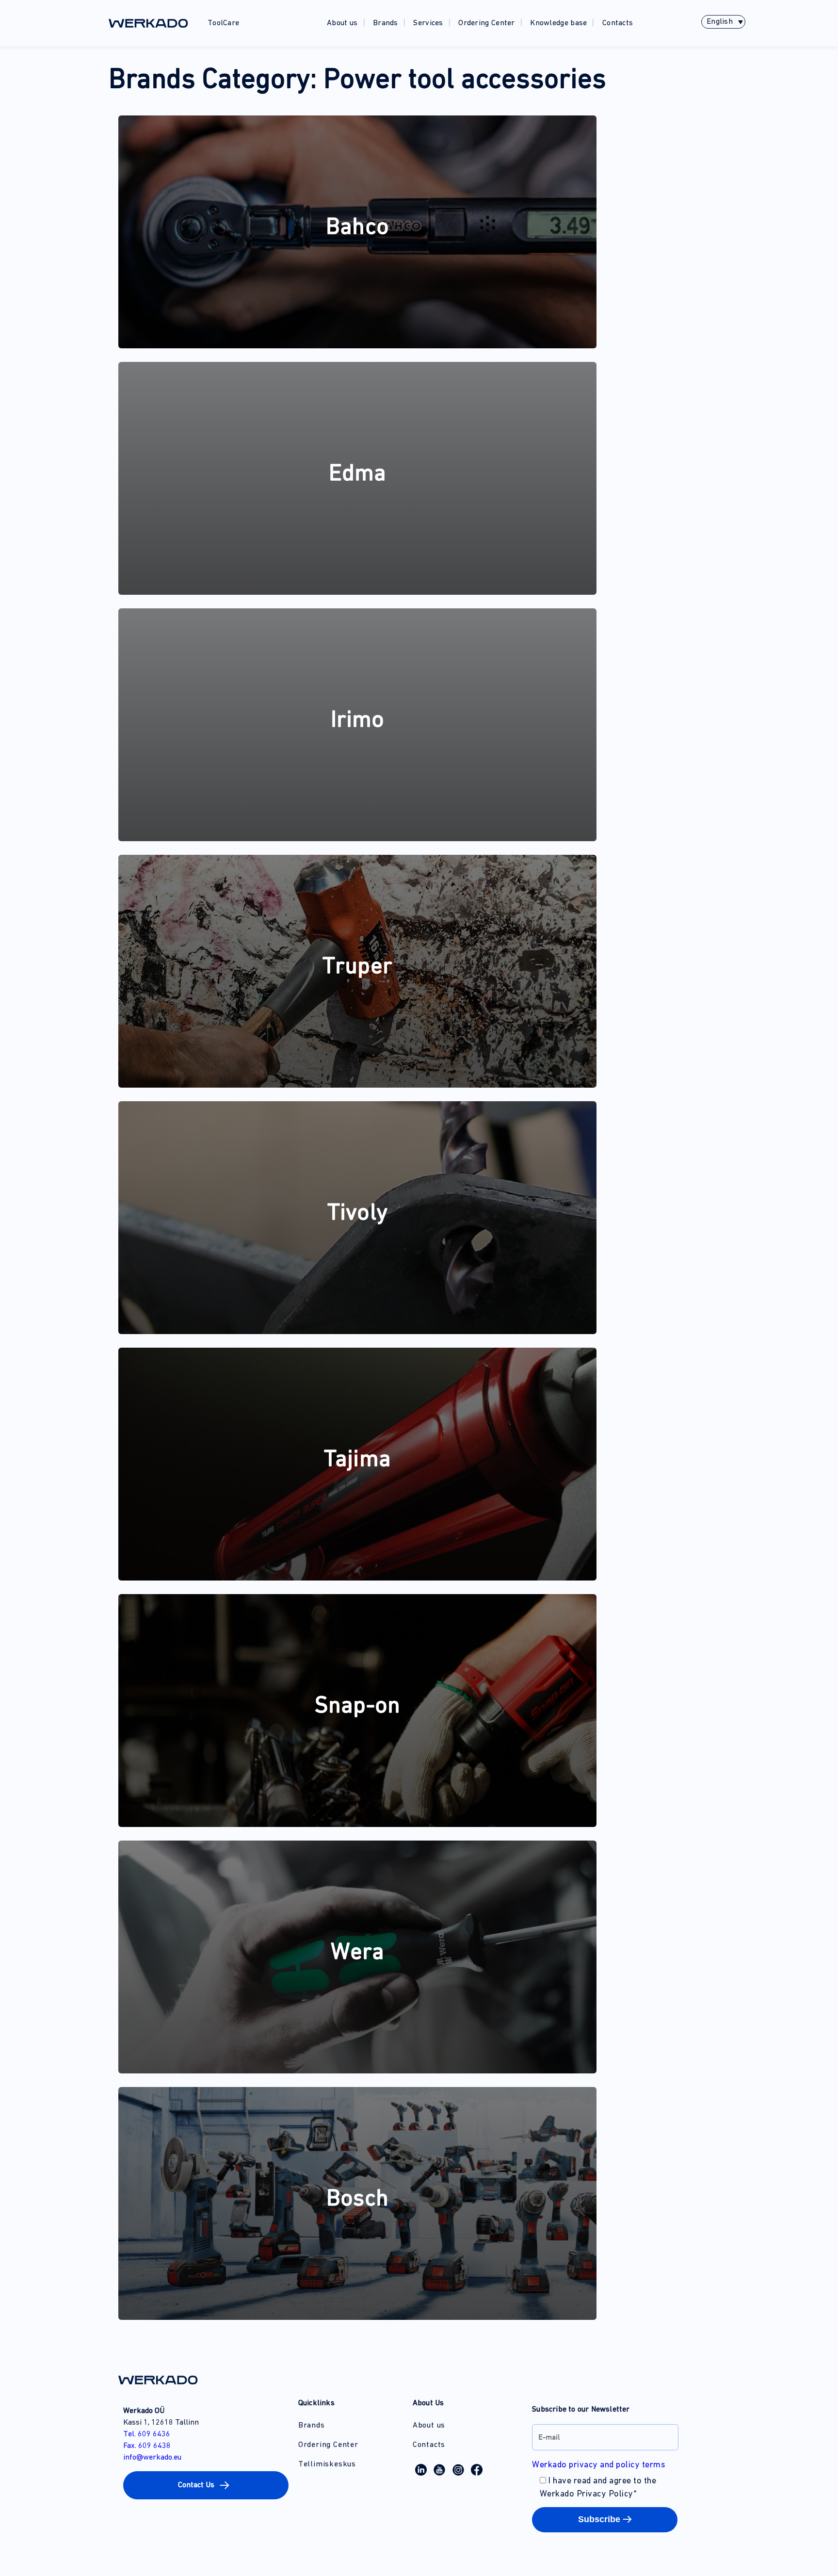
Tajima (357, 1460)
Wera (357, 1953)
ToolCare (223, 23)
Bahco (357, 228)
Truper (357, 967)
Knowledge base (558, 23)
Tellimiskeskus (327, 2464)
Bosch (357, 2200)
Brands (386, 23)
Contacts (618, 23)
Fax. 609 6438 (147, 2446)
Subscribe (599, 2519)
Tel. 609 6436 (147, 2434)
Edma (358, 474)
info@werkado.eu (152, 2458)
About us (342, 23)
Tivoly (357, 1214)
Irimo (358, 721)
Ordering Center (487, 23)
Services (428, 23)
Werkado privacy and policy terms (598, 2465)
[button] (206, 2485)
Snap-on (357, 1707)
